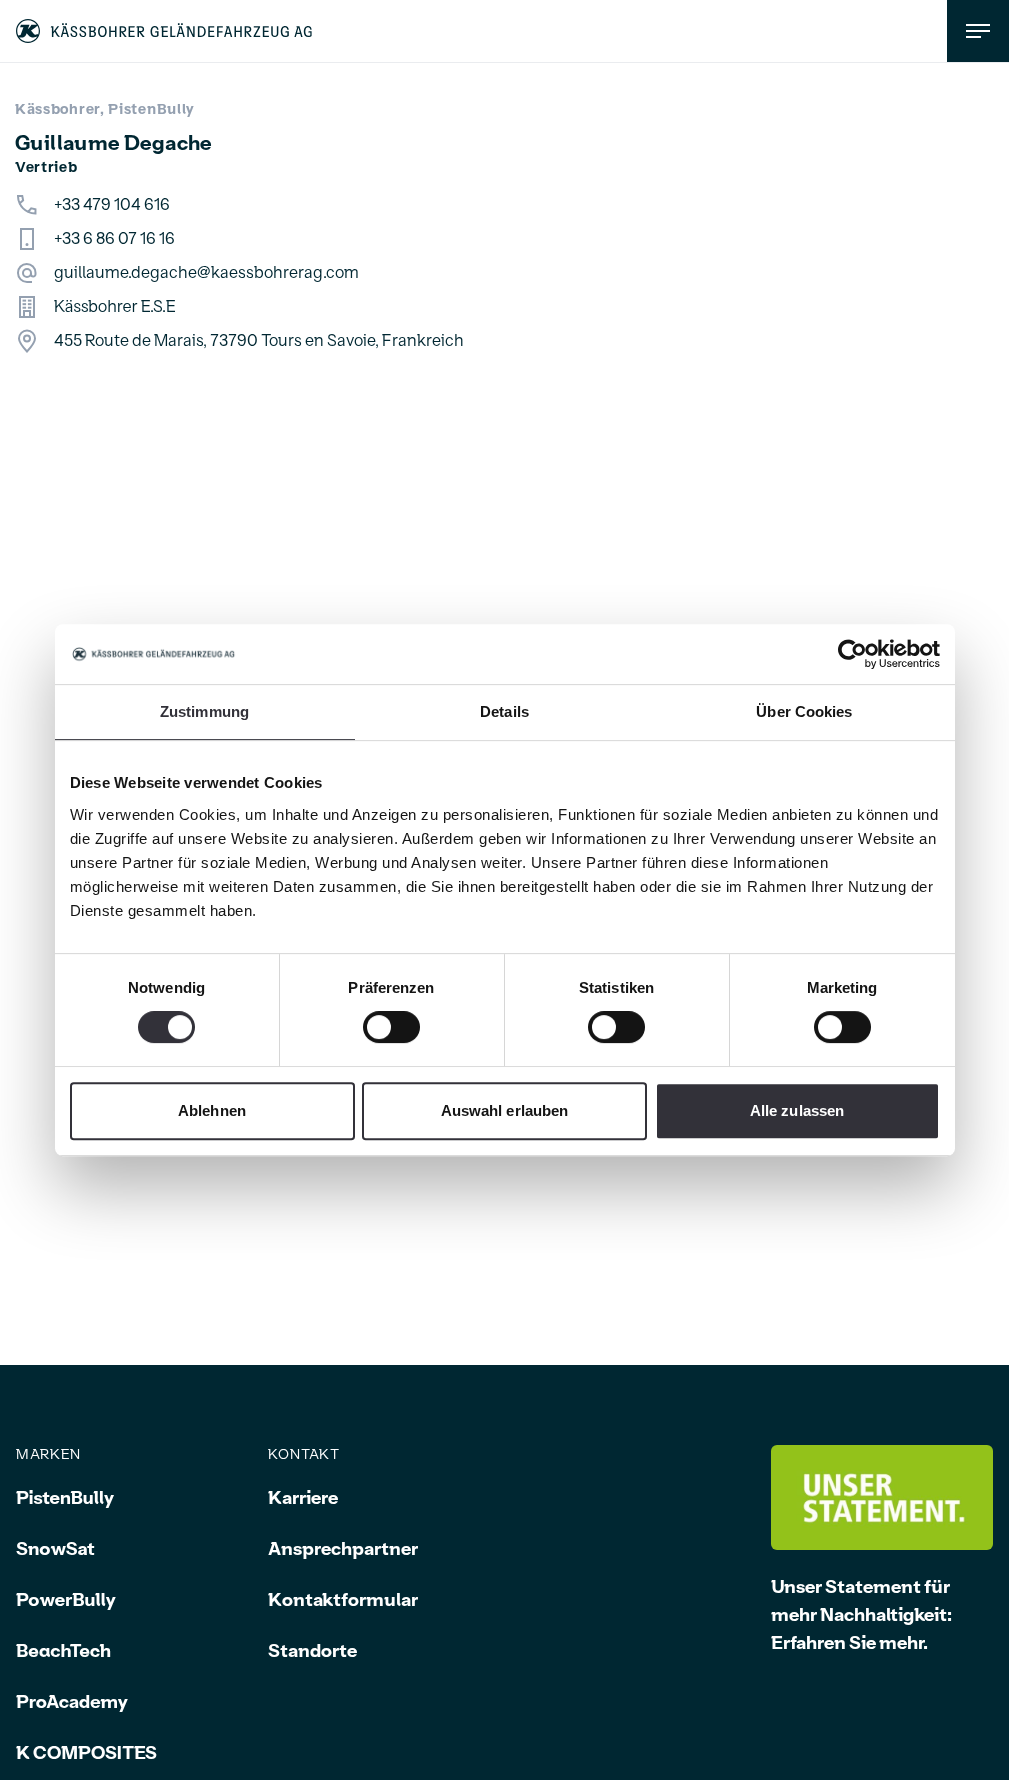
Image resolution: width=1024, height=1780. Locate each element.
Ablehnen (212, 1110)
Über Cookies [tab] (804, 711)
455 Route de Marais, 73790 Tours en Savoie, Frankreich (259, 341)
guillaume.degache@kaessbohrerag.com (206, 273)
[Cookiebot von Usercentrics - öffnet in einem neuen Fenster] (852, 654)
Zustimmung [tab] (204, 711)
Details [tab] (504, 711)
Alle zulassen (797, 1110)
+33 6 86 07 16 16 (114, 239)
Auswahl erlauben (505, 1110)
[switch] (391, 1027)
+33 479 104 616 (112, 205)
